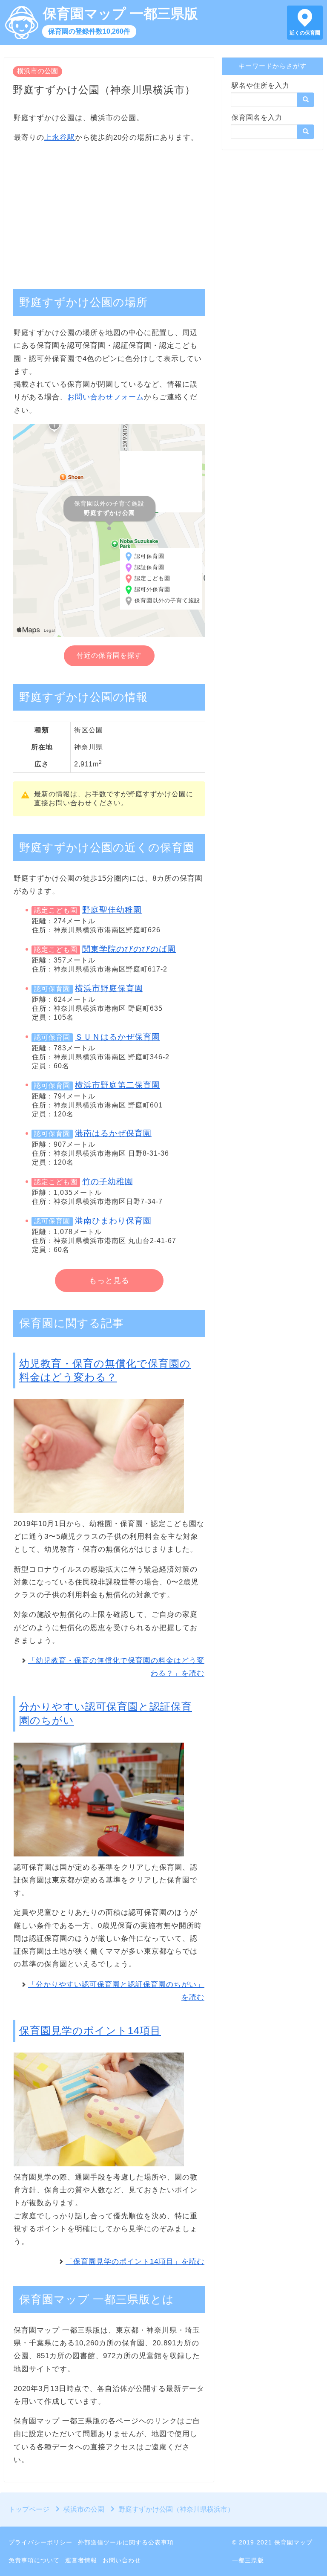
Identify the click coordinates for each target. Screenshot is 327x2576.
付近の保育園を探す (109, 655)
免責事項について (34, 2560)
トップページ (29, 2509)
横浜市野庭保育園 (109, 988)
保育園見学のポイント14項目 (90, 2031)
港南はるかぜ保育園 (113, 1133)
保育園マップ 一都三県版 (120, 14)
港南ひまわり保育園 (113, 1221)
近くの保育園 (305, 33)
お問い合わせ (122, 2560)
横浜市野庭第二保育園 (118, 1085)
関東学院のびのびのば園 (129, 949)
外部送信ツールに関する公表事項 (126, 2542)
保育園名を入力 (257, 117)
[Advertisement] (109, 211)
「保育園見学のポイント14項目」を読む (135, 2262)
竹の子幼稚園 (108, 1181)
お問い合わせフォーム (106, 397)
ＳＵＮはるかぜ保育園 (118, 1037)
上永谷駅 (60, 137)
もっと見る (109, 1281)
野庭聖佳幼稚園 (112, 910)
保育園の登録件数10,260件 (89, 31)
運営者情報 (81, 2560)
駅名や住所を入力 (261, 85)
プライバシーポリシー (40, 2542)
